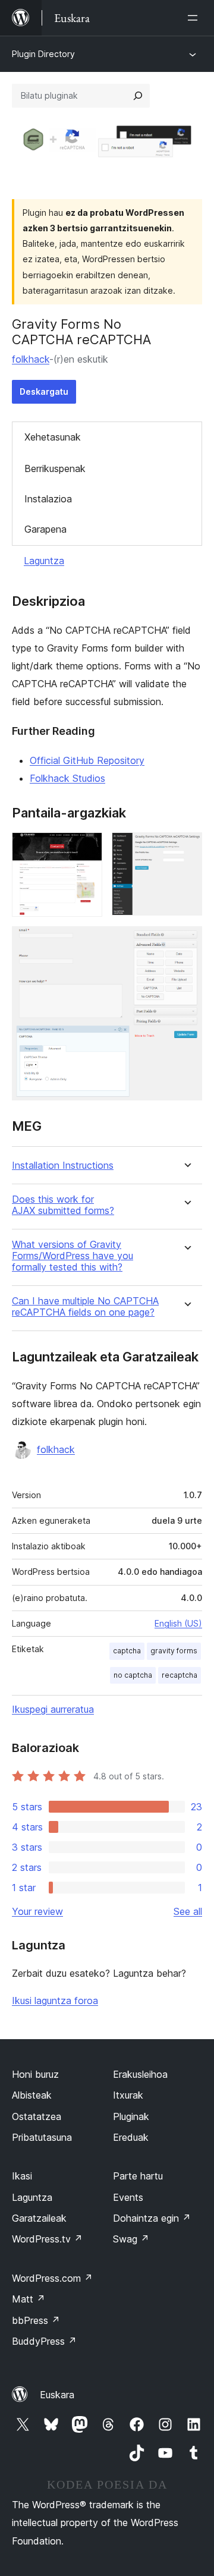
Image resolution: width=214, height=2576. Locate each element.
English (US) (178, 1623)
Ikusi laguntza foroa (55, 2001)
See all (188, 1911)
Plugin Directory (43, 54)
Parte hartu (138, 2176)
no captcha (133, 1675)
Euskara (57, 2395)
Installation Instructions (63, 1166)
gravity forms (174, 1651)
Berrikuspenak (55, 468)
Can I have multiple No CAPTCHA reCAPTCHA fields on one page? (85, 1307)
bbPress (36, 2320)
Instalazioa (48, 499)
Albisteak (32, 2095)
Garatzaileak (39, 2218)
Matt (29, 2299)
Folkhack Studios (67, 778)
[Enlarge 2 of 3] (186, 848)
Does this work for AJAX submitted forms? (63, 1205)
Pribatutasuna (42, 2137)
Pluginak (131, 2116)
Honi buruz (35, 2074)
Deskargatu (44, 391)
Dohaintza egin (152, 2218)
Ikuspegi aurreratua (53, 1709)
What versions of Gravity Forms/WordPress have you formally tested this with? (73, 1256)
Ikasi (22, 2176)
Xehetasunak (53, 437)
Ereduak (131, 2137)
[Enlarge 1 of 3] (86, 848)
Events (128, 2197)
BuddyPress (44, 2341)
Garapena (45, 529)
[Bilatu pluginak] (138, 96)
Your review (37, 1911)
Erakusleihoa (140, 2074)
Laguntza (44, 561)
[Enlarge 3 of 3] (186, 942)
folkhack (31, 359)
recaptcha (180, 1675)
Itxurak (128, 2095)
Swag (131, 2239)
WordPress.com (52, 2278)
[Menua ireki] (195, 18)
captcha (127, 1651)
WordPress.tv (47, 2239)
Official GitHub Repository (87, 760)
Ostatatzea (37, 2116)
